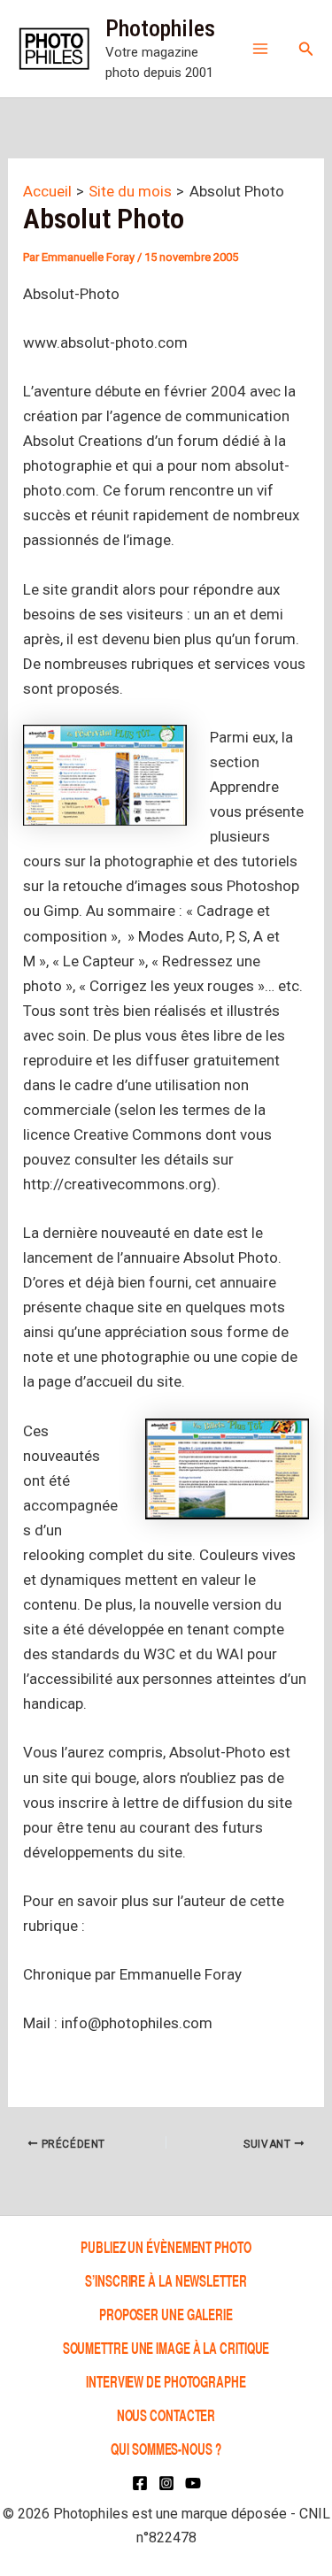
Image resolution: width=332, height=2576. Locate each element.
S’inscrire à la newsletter (166, 2280)
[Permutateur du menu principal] (260, 49)
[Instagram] (166, 2483)
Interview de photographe (166, 2381)
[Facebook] (140, 2483)
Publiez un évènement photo (166, 2246)
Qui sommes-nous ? (166, 2448)
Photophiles (160, 28)
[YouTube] (193, 2483)
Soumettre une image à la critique (166, 2347)
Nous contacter (166, 2415)
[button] (306, 49)
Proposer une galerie (166, 2314)
